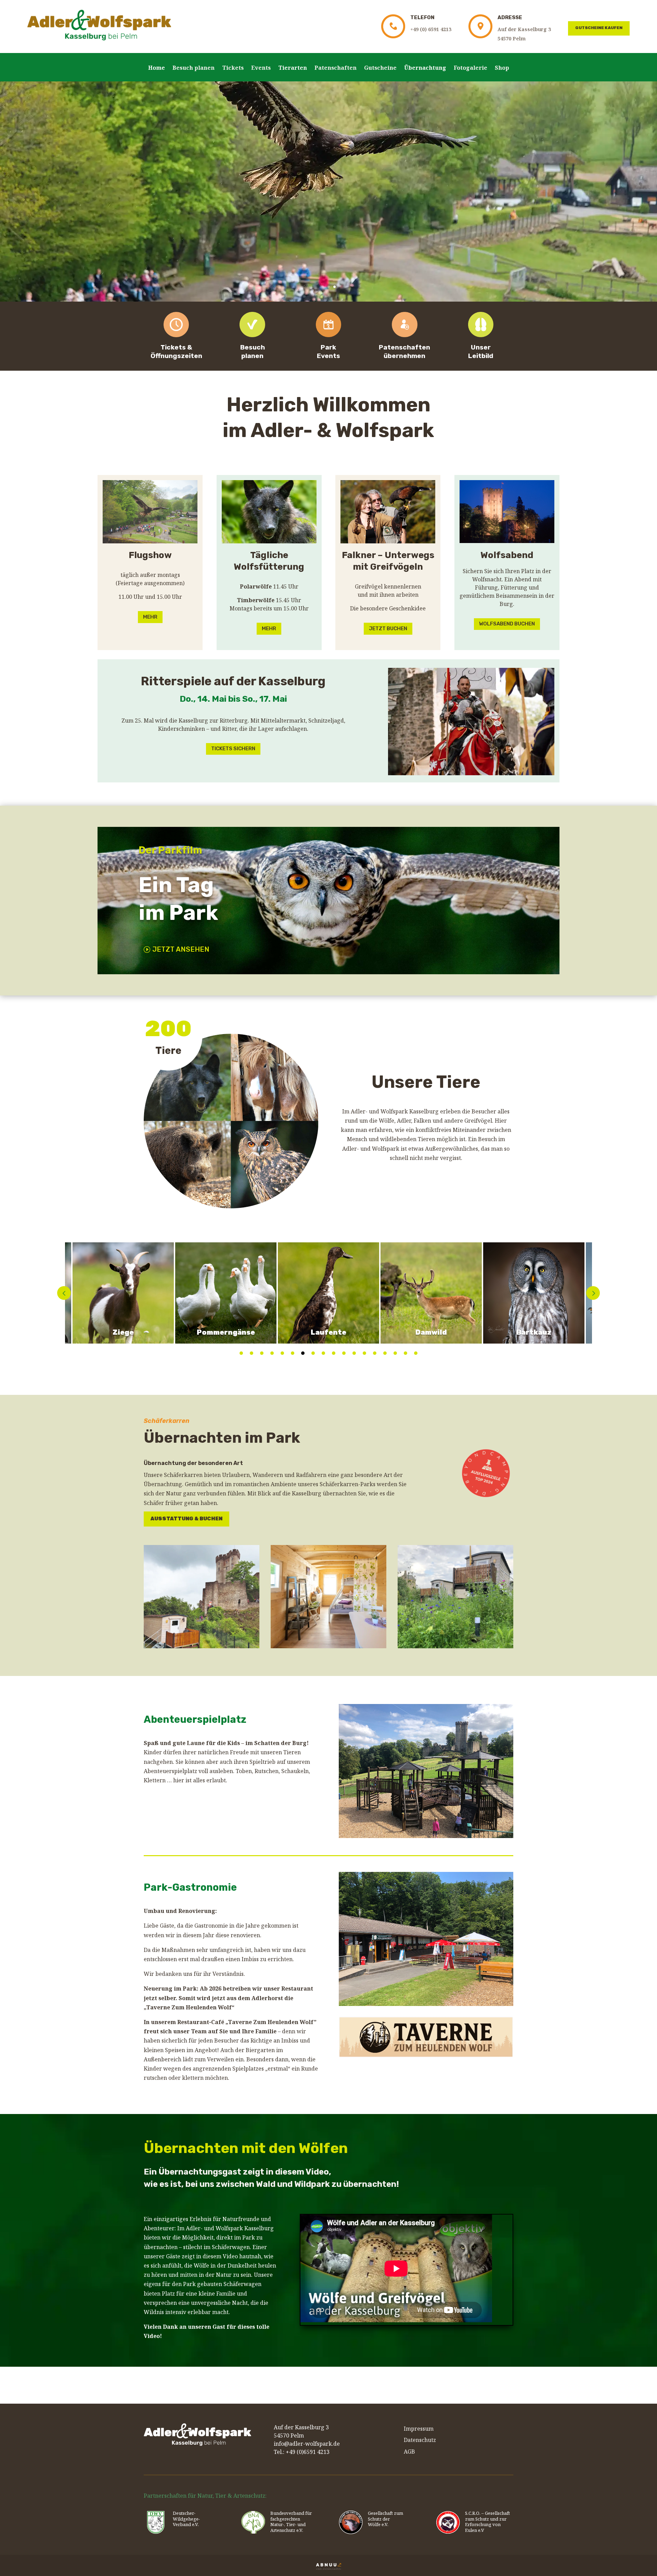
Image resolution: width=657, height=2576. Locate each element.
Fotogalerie (471, 68)
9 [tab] (323, 1353)
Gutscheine (380, 68)
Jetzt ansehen (181, 949)
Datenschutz (420, 2440)
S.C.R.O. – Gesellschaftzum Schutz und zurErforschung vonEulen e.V (487, 2522)
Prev (64, 1293)
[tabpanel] (328, 1293)
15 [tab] (385, 1353)
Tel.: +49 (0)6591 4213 (302, 2452)
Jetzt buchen (388, 629)
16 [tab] (395, 1353)
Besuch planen (194, 68)
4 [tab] (272, 1353)
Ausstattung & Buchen (186, 1519)
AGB (409, 2452)
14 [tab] (375, 1353)
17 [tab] (405, 1353)
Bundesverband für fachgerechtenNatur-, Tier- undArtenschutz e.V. (291, 2522)
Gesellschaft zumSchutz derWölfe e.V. (385, 2519)
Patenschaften (336, 68)
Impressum (419, 2429)
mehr (150, 617)
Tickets (233, 68)
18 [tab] (416, 1353)
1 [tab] (241, 1353)
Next (593, 1293)
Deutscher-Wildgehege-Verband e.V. (186, 2519)
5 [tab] (282, 1353)
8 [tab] (313, 1353)
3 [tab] (262, 1353)
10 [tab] (334, 1353)
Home (157, 68)
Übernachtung (425, 68)
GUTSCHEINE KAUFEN (599, 28)
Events (261, 68)
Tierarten (293, 68)
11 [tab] (344, 1353)
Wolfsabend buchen (507, 624)
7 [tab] (303, 1353)
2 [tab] (252, 1353)
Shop (502, 68)
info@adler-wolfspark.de (307, 2444)
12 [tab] (354, 1353)
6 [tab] (293, 1353)
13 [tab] (364, 1353)
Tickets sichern (233, 749)
